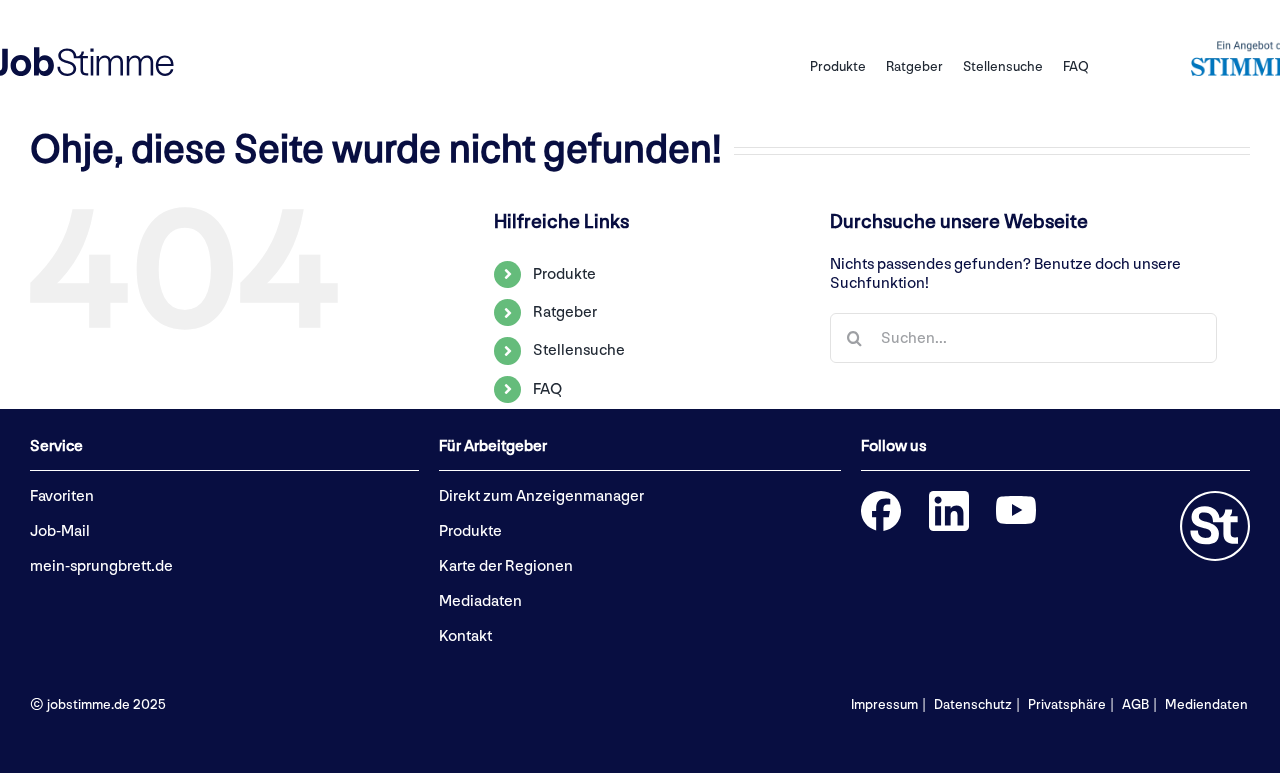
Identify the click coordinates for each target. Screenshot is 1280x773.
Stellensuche (579, 350)
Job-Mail (60, 531)
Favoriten (62, 496)
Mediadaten (480, 601)
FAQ (547, 389)
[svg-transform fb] (881, 498)
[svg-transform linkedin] (949, 498)
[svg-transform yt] (1016, 503)
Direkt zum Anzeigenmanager (541, 496)
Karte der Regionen (506, 566)
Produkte (564, 274)
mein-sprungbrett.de (101, 566)
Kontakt (465, 636)
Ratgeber (565, 312)
